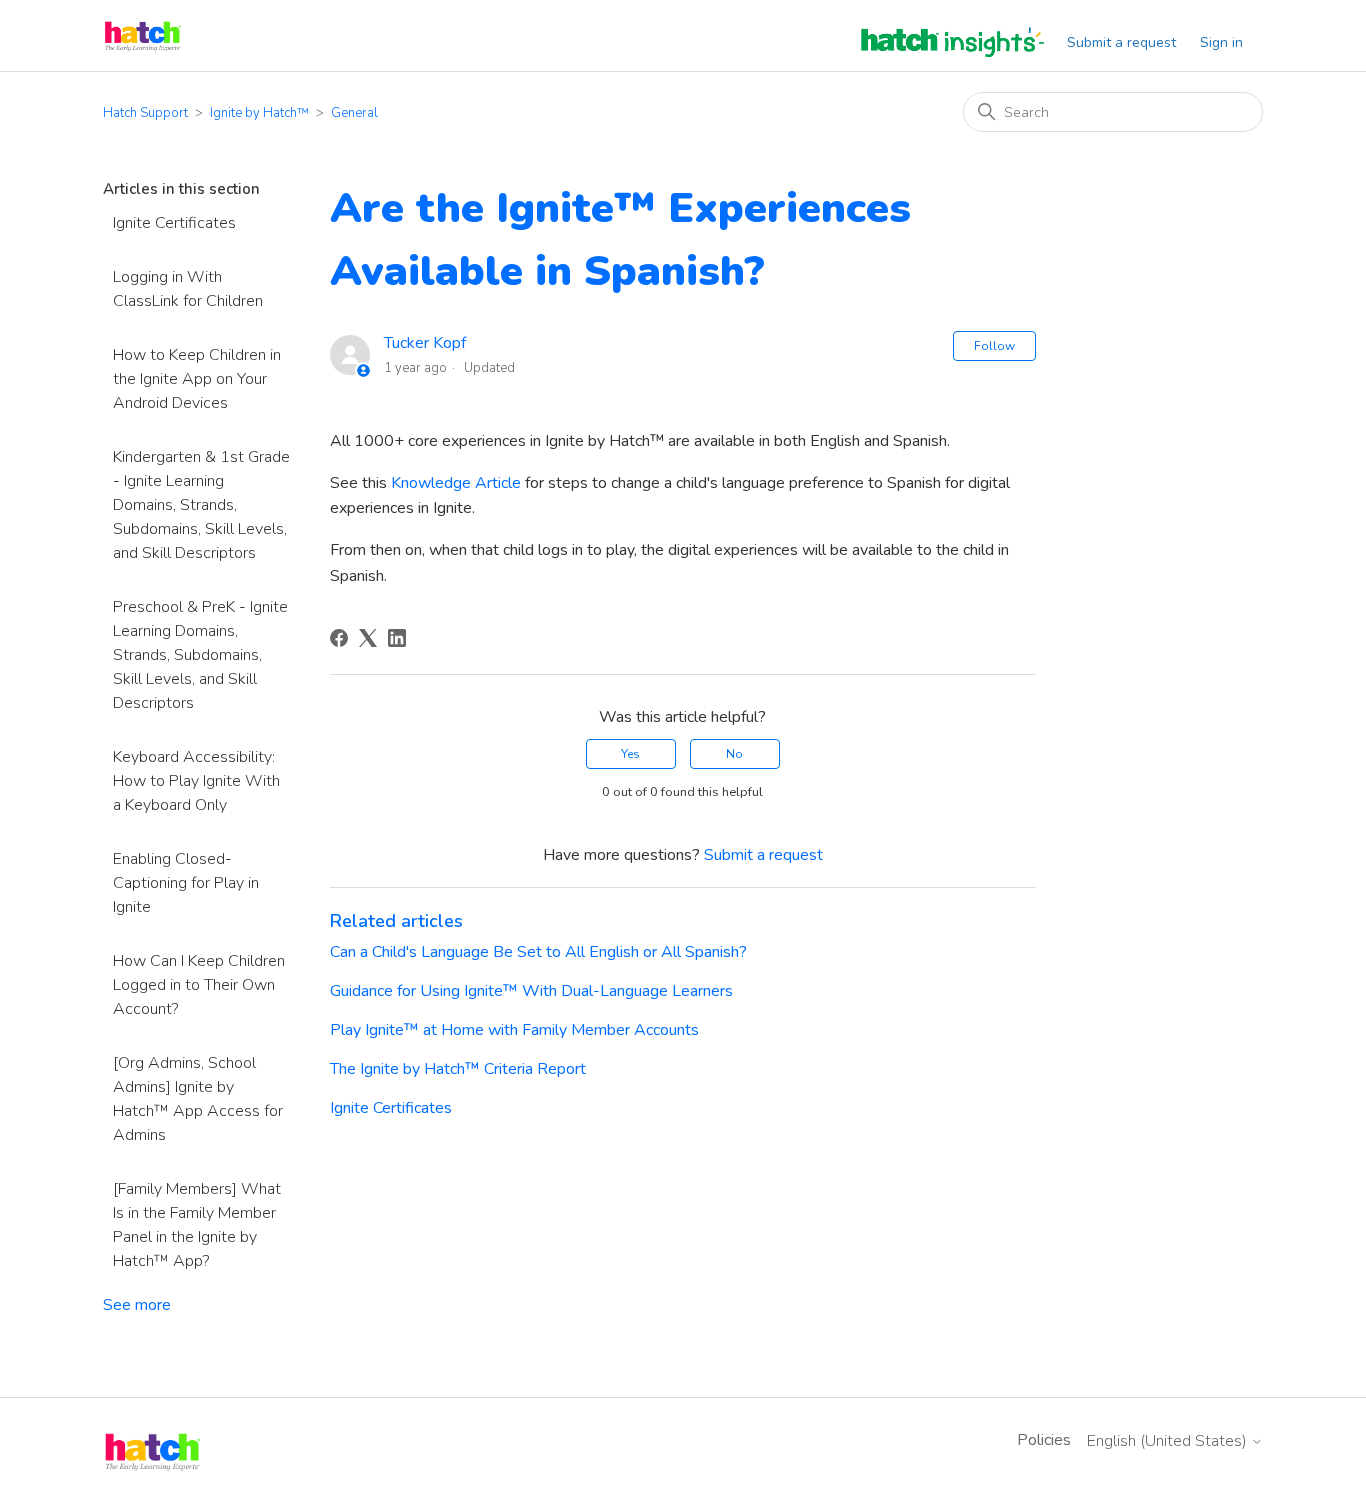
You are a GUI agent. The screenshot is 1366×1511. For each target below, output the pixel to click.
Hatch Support (145, 113)
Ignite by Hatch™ (259, 113)
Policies (1044, 1440)
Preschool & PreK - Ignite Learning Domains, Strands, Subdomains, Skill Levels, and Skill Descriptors (200, 655)
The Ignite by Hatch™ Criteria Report (458, 1069)
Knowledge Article (456, 483)
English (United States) (1169, 1441)
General (354, 113)
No (734, 754)
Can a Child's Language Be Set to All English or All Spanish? (538, 952)
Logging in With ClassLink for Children (188, 289)
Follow (994, 346)
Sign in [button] (1221, 42)
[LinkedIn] (397, 638)
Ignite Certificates (174, 223)
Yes (630, 754)
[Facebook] (339, 638)
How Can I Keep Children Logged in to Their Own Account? (199, 985)
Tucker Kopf (425, 343)
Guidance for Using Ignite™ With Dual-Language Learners (531, 991)
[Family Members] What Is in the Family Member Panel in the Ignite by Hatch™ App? (197, 1225)
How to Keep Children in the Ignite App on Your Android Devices (197, 379)
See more (137, 1305)
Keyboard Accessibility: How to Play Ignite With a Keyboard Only (196, 781)
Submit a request (1121, 42)
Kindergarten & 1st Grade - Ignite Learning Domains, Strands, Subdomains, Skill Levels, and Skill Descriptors (201, 505)
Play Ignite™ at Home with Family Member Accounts (514, 1030)
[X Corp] (368, 638)
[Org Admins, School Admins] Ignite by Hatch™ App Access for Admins (198, 1099)
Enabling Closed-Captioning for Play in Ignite (186, 883)
